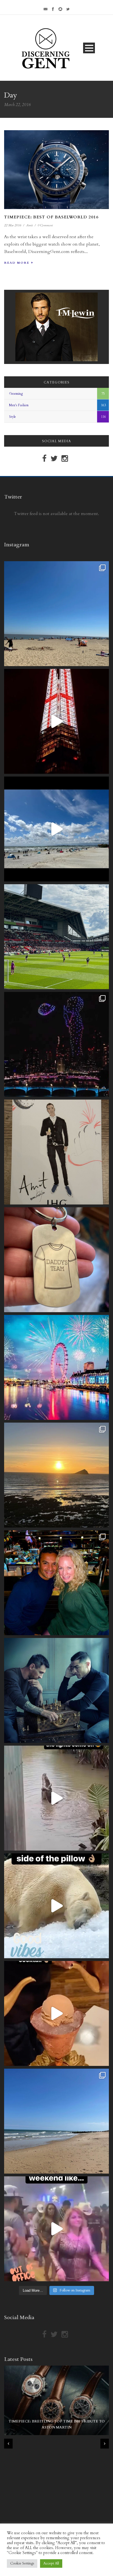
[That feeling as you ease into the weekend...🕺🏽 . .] (56, 2229)
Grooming (16, 394)
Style (12, 417)
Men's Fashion (19, 405)
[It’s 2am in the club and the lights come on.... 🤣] (56, 1798)
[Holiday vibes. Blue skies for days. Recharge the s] (56, 614)
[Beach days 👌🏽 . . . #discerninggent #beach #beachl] (56, 829)
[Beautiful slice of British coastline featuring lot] (56, 2121)
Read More (17, 263)
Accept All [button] (51, 2563)
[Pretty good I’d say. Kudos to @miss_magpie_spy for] (56, 1152)
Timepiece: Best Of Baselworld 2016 (51, 217)
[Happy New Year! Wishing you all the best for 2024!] (56, 1044)
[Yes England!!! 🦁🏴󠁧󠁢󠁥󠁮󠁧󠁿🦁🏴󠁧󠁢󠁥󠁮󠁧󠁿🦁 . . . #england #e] (56, 721)
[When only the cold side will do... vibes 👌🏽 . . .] (56, 1906)
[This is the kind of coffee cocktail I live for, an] (56, 2013)
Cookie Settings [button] (22, 2563)
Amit (29, 225)
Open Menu (89, 48)
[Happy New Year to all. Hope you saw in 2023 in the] (56, 1367)
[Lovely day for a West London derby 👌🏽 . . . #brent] (56, 937)
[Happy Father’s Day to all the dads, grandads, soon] (56, 1260)
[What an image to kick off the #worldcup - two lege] (56, 1690)
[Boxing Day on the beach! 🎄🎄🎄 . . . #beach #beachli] (56, 1475)
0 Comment (45, 225)
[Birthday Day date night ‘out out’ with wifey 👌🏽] (56, 1583)
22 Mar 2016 (13, 225)
